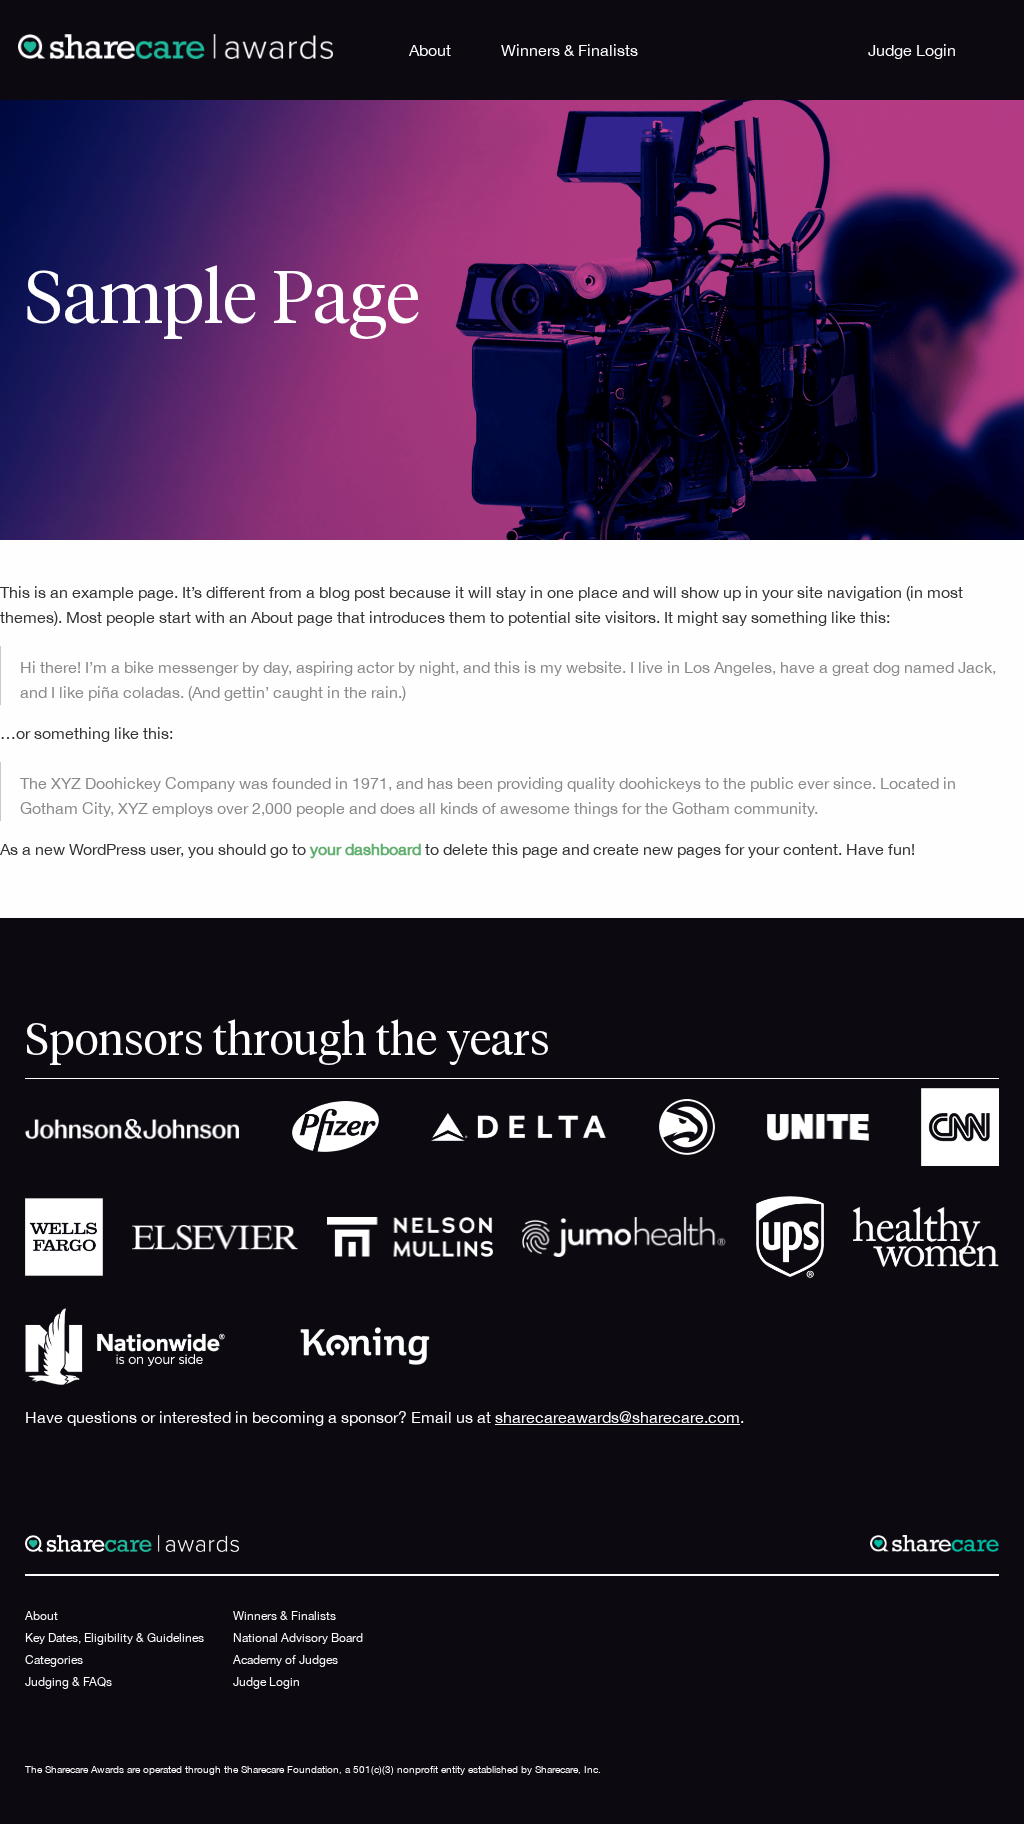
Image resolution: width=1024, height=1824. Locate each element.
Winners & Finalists (569, 50)
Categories (54, 1660)
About (430, 50)
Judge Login (912, 50)
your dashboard (365, 849)
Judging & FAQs (68, 1682)
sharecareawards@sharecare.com (617, 1417)
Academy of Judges (285, 1660)
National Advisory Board (298, 1638)
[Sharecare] (175, 45)
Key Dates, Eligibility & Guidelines (114, 1638)
